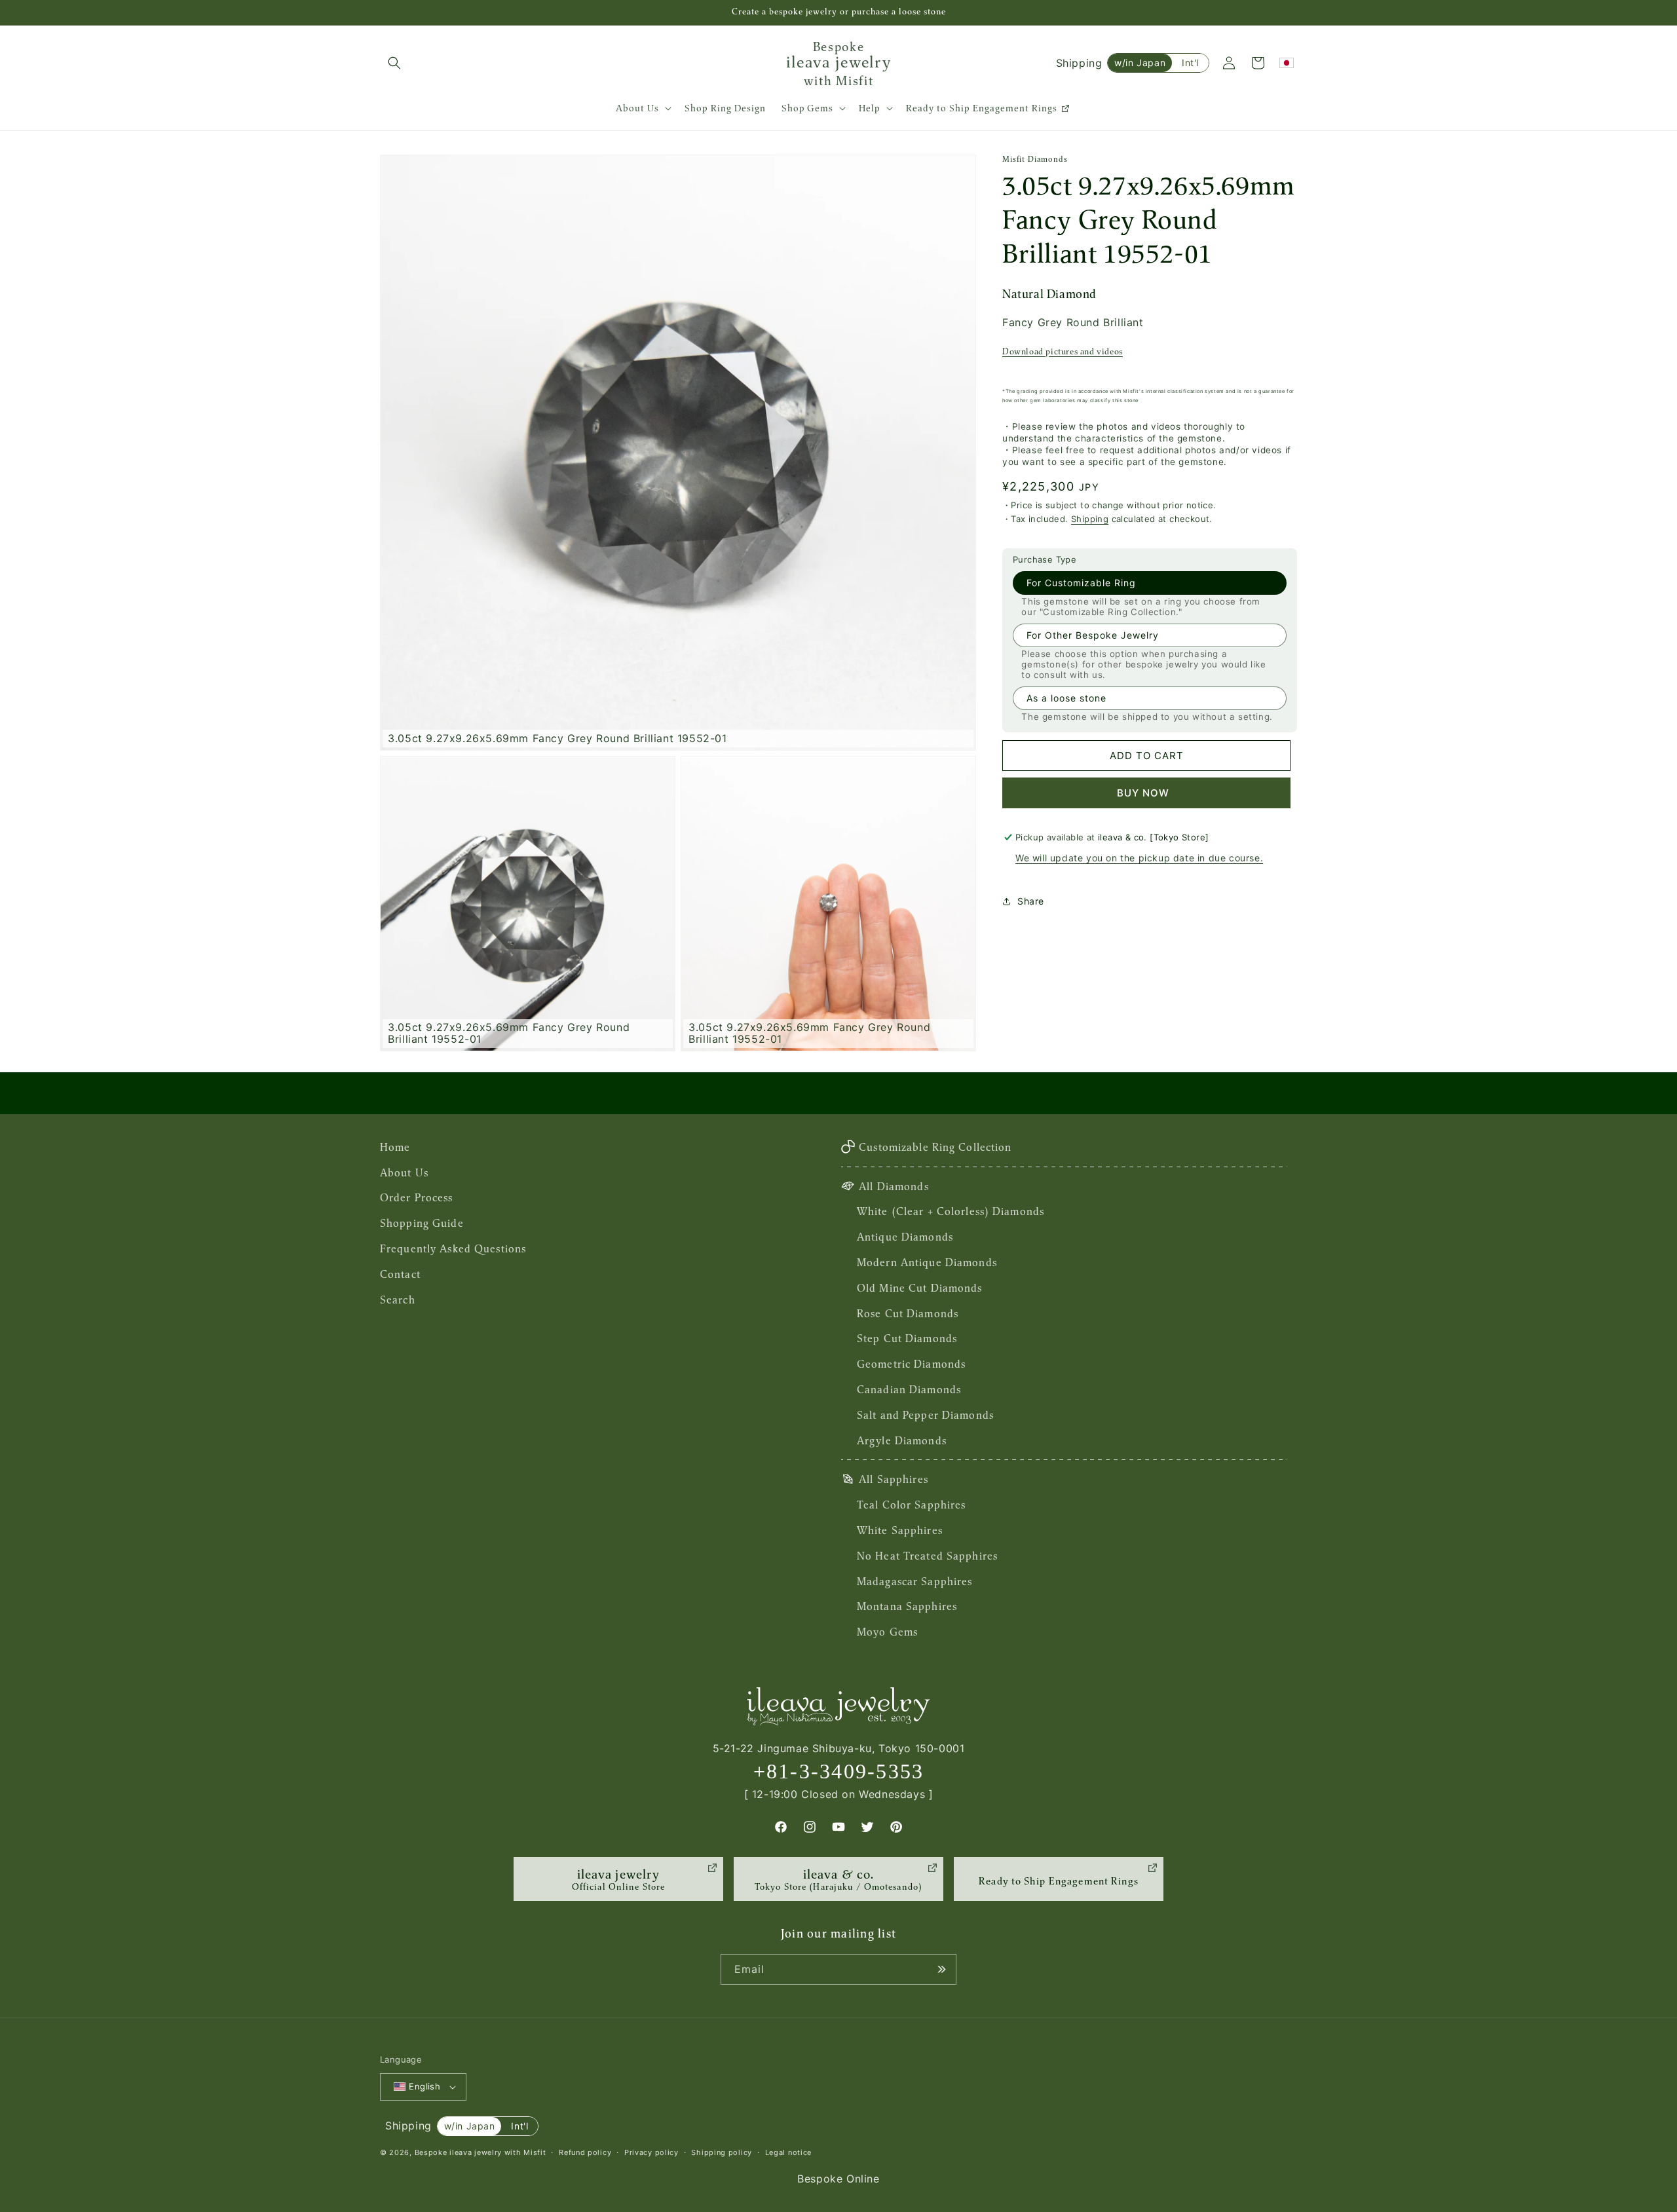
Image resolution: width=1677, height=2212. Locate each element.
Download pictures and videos (1063, 351)
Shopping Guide (422, 1223)
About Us (404, 1172)
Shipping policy (722, 2152)
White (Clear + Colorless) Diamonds (951, 1211)
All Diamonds (894, 1186)
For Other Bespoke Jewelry (1093, 635)
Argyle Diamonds (902, 1440)
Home (395, 1147)
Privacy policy (651, 2152)
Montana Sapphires (907, 1606)
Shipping (1090, 519)
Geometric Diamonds (911, 1364)
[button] (394, 63)
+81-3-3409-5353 (839, 1771)
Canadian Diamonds (909, 1389)
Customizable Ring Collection (935, 1147)
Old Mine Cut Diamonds (920, 1288)
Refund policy (585, 2152)
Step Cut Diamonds (907, 1338)
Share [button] (1031, 901)
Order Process (417, 1197)
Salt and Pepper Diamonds (925, 1415)
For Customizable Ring (1081, 583)
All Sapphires (894, 1479)
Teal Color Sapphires (911, 1505)
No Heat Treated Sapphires (927, 1556)
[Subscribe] (941, 1969)
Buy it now (1146, 793)
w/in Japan (1140, 63)
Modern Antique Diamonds (927, 1262)
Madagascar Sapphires (914, 1581)
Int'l (1190, 63)
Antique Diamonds (905, 1237)
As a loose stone (1066, 698)
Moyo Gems (887, 1632)
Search (398, 1300)
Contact (400, 1274)
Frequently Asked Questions (453, 1248)
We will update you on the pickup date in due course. (1139, 858)
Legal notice (788, 2152)
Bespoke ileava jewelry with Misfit (480, 2152)
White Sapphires (900, 1530)
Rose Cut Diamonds (908, 1313)
